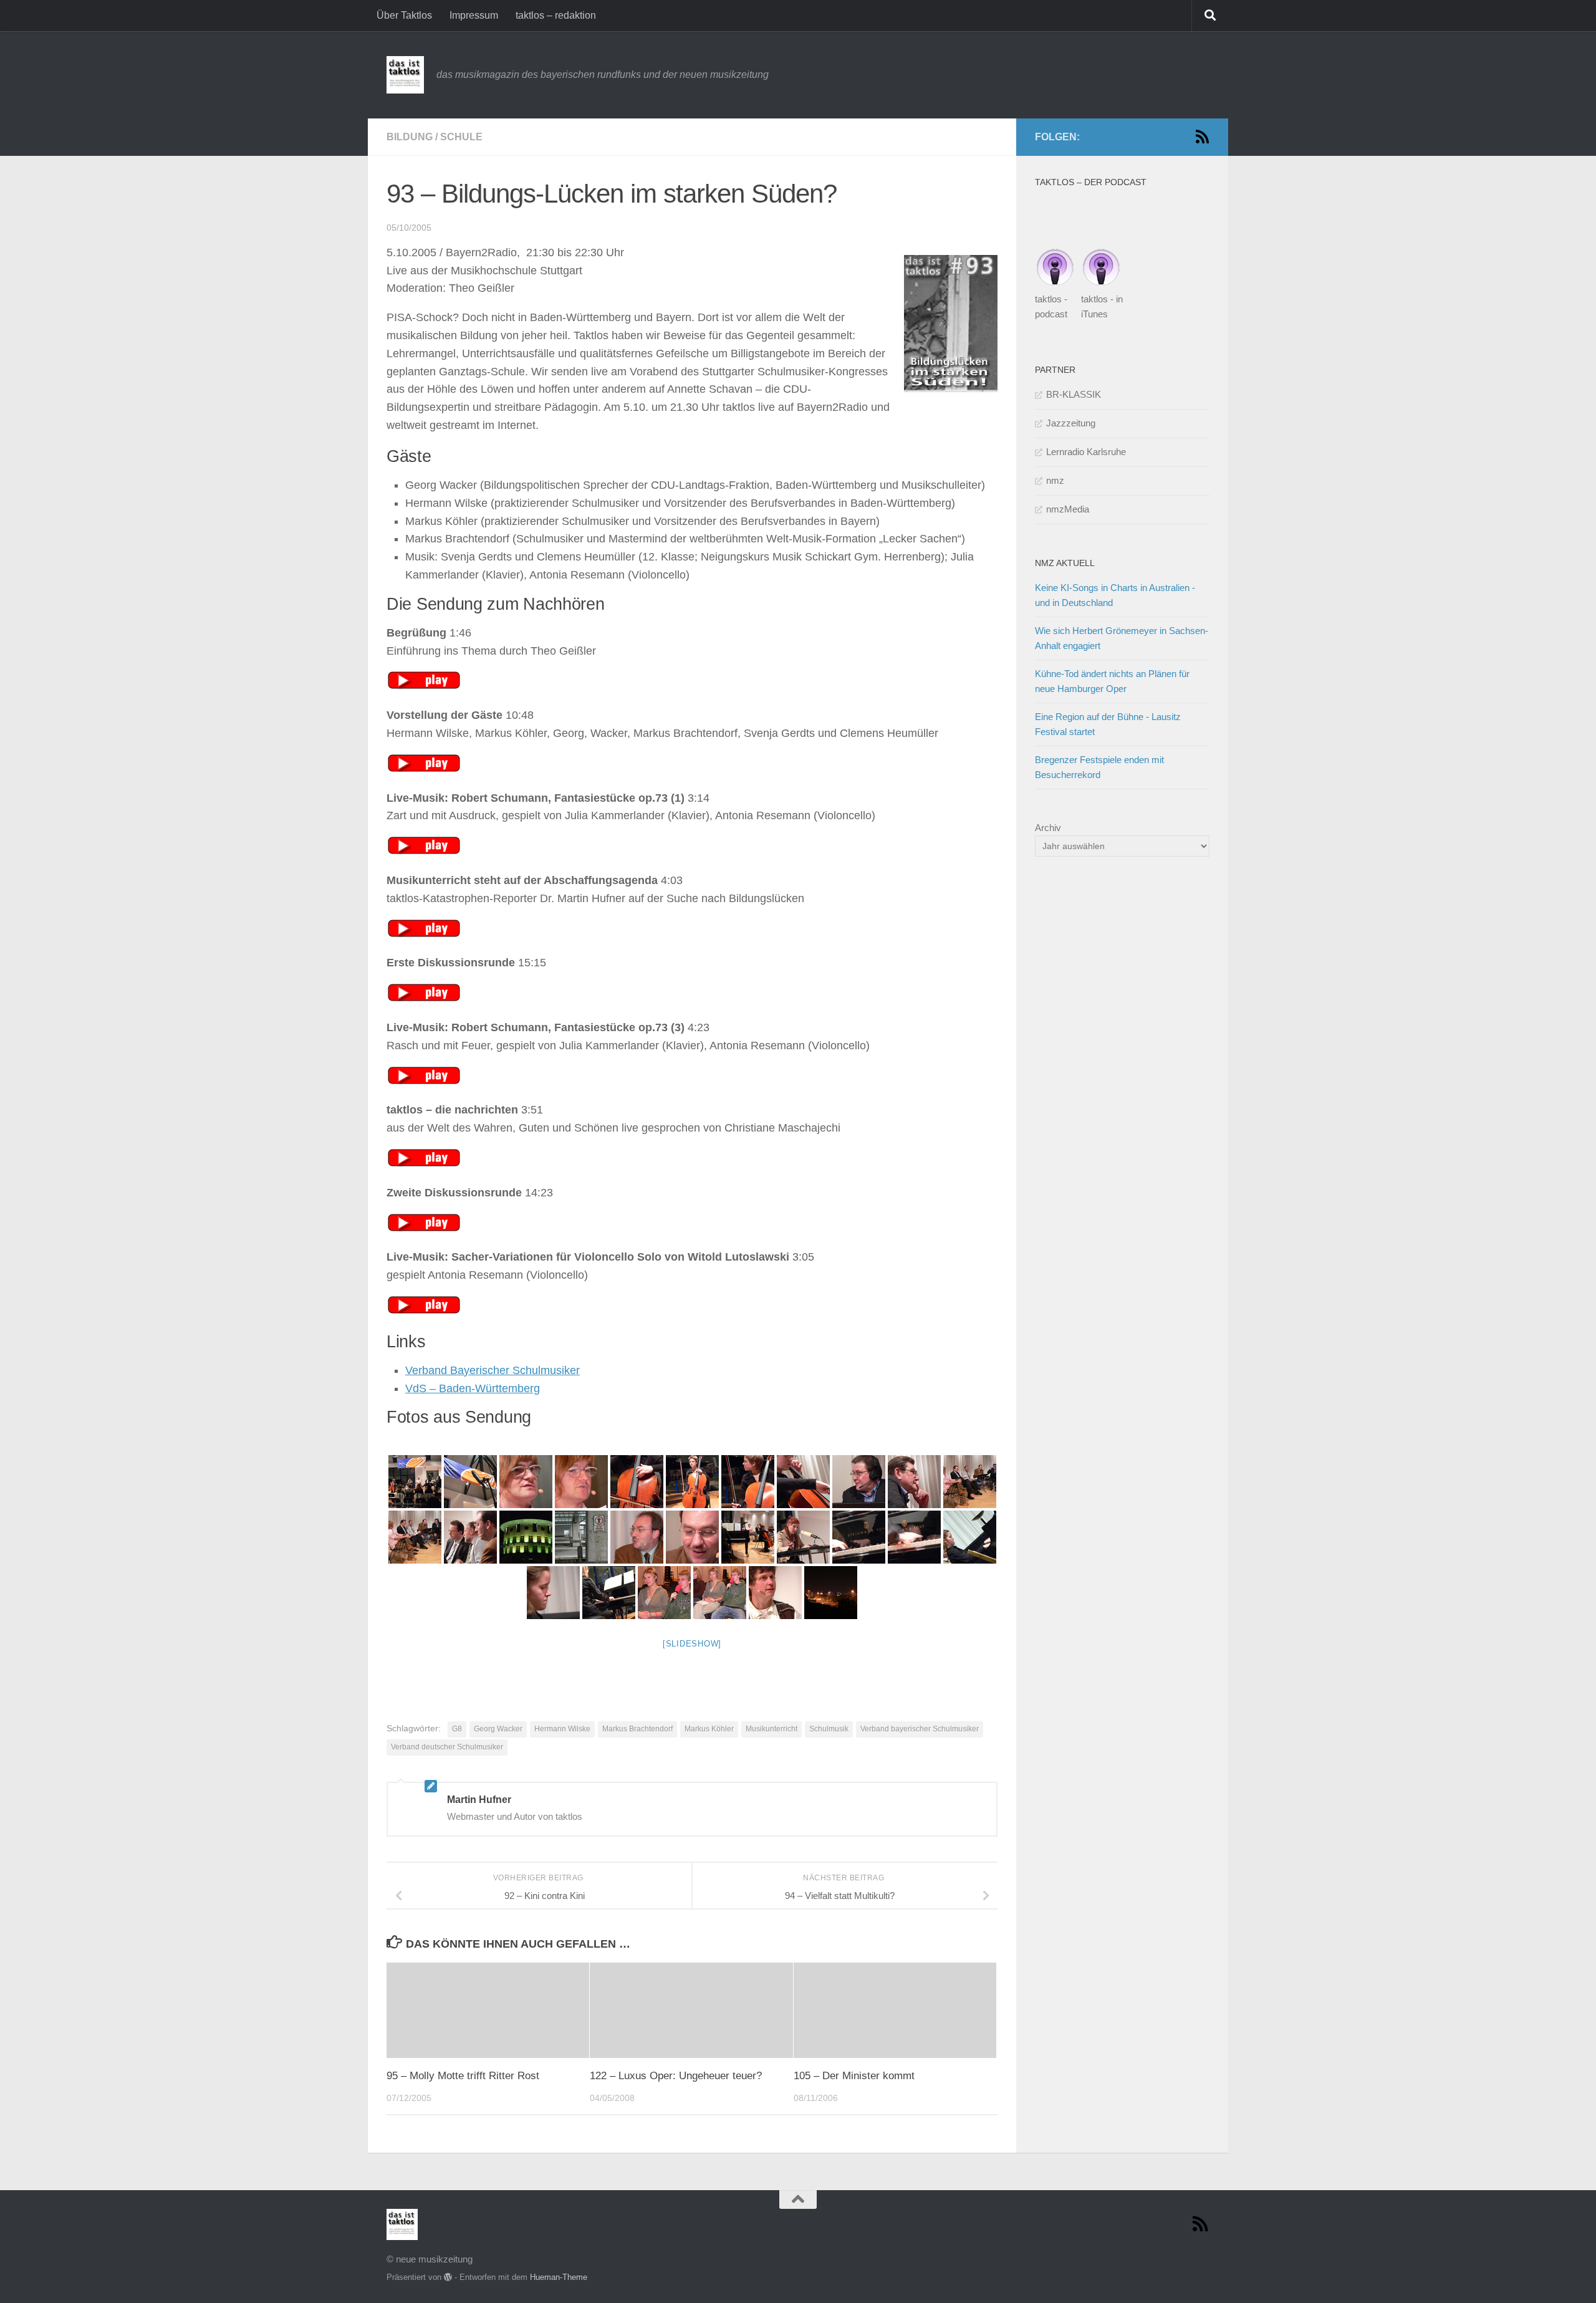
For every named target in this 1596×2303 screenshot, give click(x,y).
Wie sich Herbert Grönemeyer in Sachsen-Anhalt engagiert (1122, 638)
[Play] (424, 686)
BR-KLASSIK (1074, 394)
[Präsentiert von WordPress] (448, 2277)
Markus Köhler (709, 1729)
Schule (461, 137)
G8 (457, 1729)
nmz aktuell (1065, 563)
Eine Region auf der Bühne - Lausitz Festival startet (1108, 724)
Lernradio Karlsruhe (1086, 452)
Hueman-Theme (559, 2277)
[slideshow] (692, 1644)
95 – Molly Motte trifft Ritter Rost (463, 2076)
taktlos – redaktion (556, 15)
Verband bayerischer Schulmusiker (920, 1729)
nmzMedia (1068, 509)
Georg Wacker (498, 1729)
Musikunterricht (772, 1729)
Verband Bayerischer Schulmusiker (493, 1370)
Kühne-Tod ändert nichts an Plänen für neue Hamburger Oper (1112, 681)
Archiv (1048, 828)
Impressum (474, 15)
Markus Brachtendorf (637, 1729)
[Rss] (1202, 137)
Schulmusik (829, 1729)
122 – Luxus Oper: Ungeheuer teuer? (676, 2076)
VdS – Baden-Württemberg (473, 1388)
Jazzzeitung (1071, 423)
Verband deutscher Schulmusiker (447, 1747)
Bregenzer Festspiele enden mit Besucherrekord (1099, 767)
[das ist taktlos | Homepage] (405, 75)
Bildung (410, 137)
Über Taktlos (404, 15)
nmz (1055, 480)
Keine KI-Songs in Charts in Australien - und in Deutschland (1115, 595)
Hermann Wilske (562, 1729)
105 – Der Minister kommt (854, 2076)
